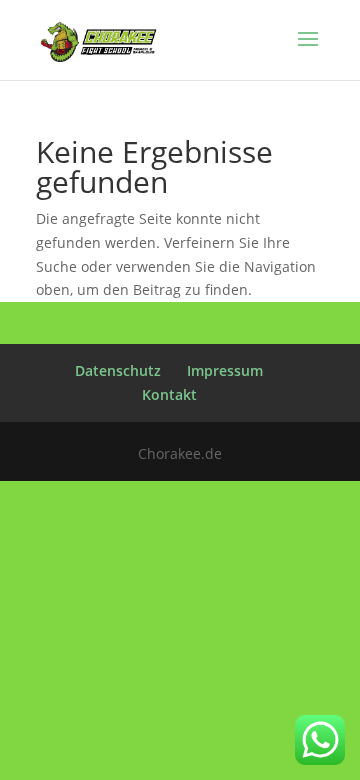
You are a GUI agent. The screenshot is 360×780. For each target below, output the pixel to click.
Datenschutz (118, 370)
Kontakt (169, 394)
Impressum (225, 370)
